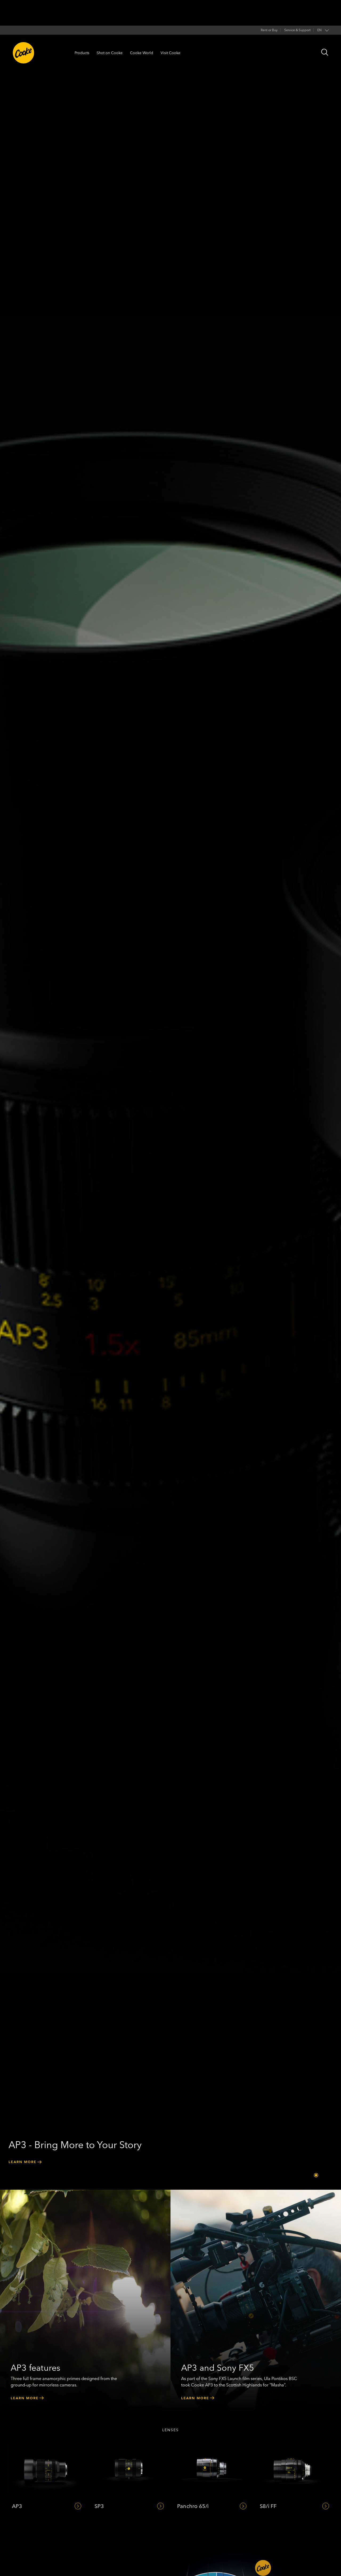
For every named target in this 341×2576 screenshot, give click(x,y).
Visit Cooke (170, 53)
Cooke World (142, 53)
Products (82, 53)
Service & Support (297, 30)
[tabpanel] (170, 1095)
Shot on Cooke (110, 53)
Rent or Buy (269, 30)
